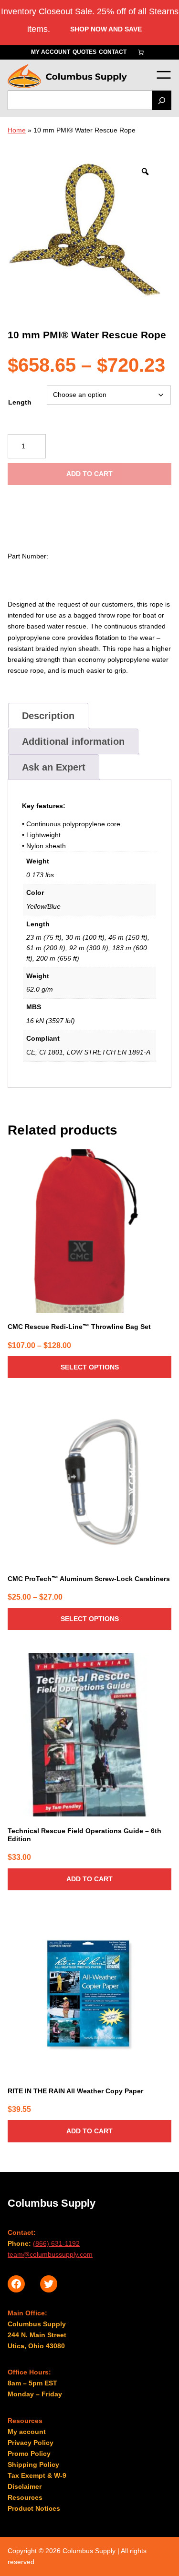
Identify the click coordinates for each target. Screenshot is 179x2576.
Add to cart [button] (89, 1879)
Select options (90, 1367)
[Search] (162, 100)
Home (17, 130)
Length (20, 402)
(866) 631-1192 (56, 2243)
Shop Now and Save (106, 29)
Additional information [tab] (73, 741)
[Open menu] (163, 75)
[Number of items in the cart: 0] (141, 52)
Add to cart (89, 474)
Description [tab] (48, 716)
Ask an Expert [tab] (54, 767)
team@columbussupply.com (50, 2254)
